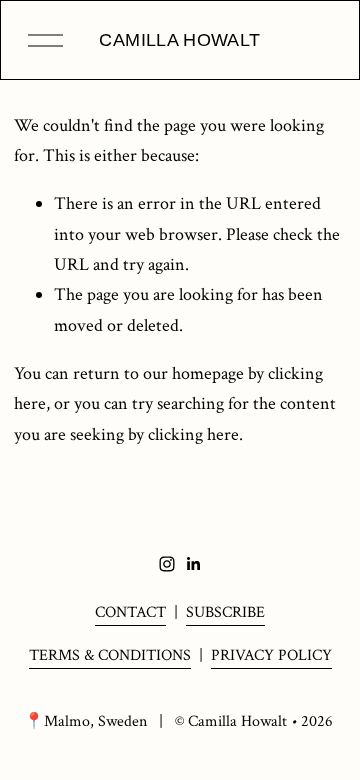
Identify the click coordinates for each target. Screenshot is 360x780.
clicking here (193, 434)
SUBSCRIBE (225, 612)
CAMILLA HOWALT (179, 40)
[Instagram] (167, 564)
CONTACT (130, 612)
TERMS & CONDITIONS (110, 655)
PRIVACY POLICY (271, 655)
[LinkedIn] (193, 564)
